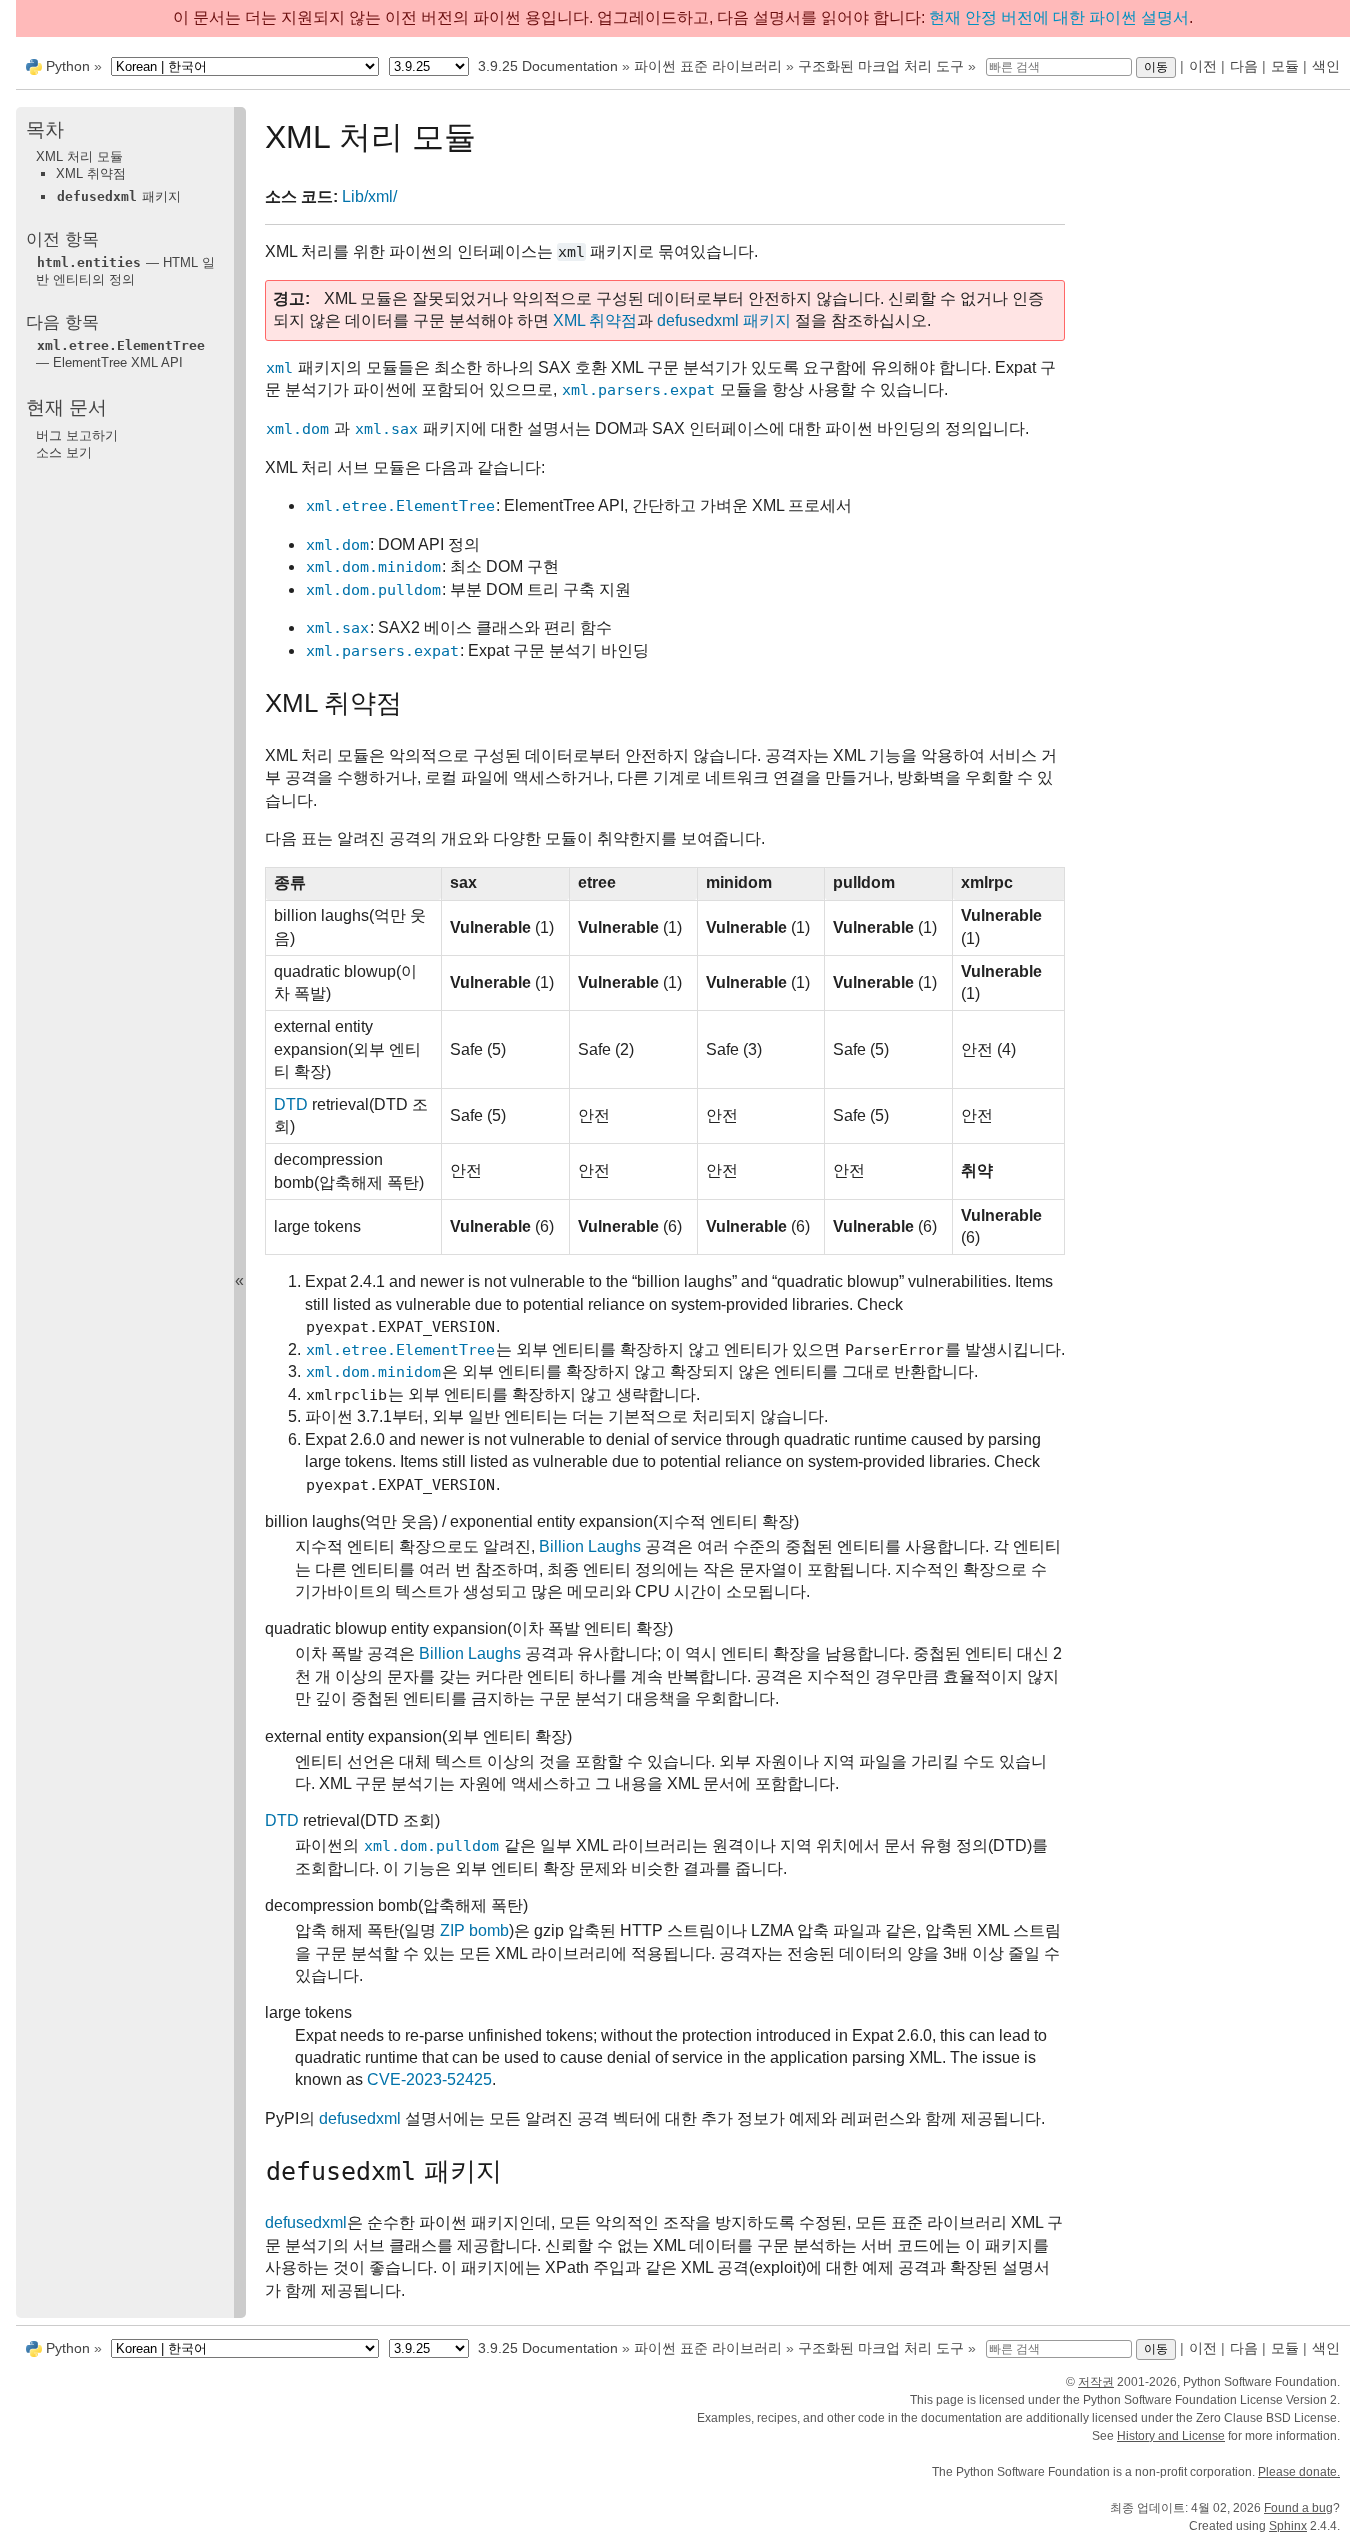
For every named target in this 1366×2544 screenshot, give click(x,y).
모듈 (1285, 66)
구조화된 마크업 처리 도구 (881, 66)
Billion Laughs (590, 1546)
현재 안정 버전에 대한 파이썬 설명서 (1059, 17)
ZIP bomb (474, 1930)
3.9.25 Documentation (548, 66)
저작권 (1096, 2382)
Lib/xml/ (369, 196)
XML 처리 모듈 (79, 156)
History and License (1171, 2436)
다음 (1244, 66)
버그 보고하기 (77, 434)
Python (68, 66)
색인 (1326, 66)
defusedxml (360, 2118)
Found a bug (1298, 2508)
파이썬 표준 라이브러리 (708, 66)
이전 (1203, 66)
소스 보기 (64, 452)
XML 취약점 (91, 173)
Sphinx (1288, 2526)
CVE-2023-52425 (429, 2079)
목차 (45, 129)
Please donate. (1299, 2472)
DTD (291, 1104)
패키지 (119, 196)
